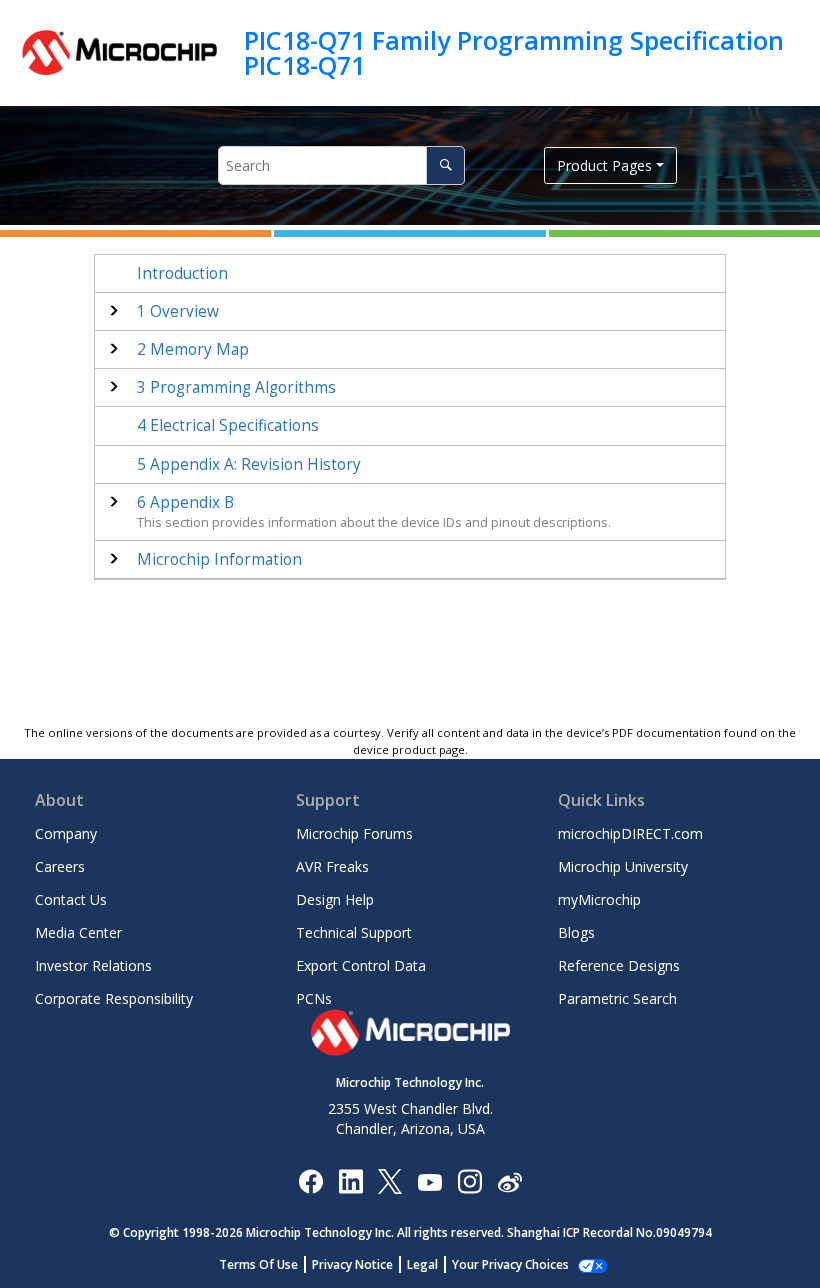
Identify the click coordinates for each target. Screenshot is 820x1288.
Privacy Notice (352, 1264)
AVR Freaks (332, 866)
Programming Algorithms (236, 387)
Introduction (182, 273)
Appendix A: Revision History (249, 464)
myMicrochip (599, 899)
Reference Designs (619, 965)
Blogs (576, 932)
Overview (178, 311)
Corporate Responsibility (114, 998)
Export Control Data (361, 965)
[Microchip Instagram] (469, 1180)
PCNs (314, 998)
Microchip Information (219, 559)
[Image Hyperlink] (429, 1180)
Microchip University (623, 866)
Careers (60, 866)
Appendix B (185, 502)
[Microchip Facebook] (310, 1180)
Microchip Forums (354, 833)
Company (66, 833)
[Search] (445, 165)
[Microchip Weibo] (509, 1180)
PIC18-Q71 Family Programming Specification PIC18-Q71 (514, 52)
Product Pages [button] (604, 165)
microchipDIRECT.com (630, 833)
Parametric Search (617, 998)
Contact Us (71, 899)
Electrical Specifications (228, 425)
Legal (422, 1264)
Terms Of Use (258, 1264)
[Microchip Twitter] (390, 1180)
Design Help (335, 899)
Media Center (78, 932)
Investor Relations (93, 965)
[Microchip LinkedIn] (350, 1180)
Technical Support (354, 932)
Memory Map (193, 349)
